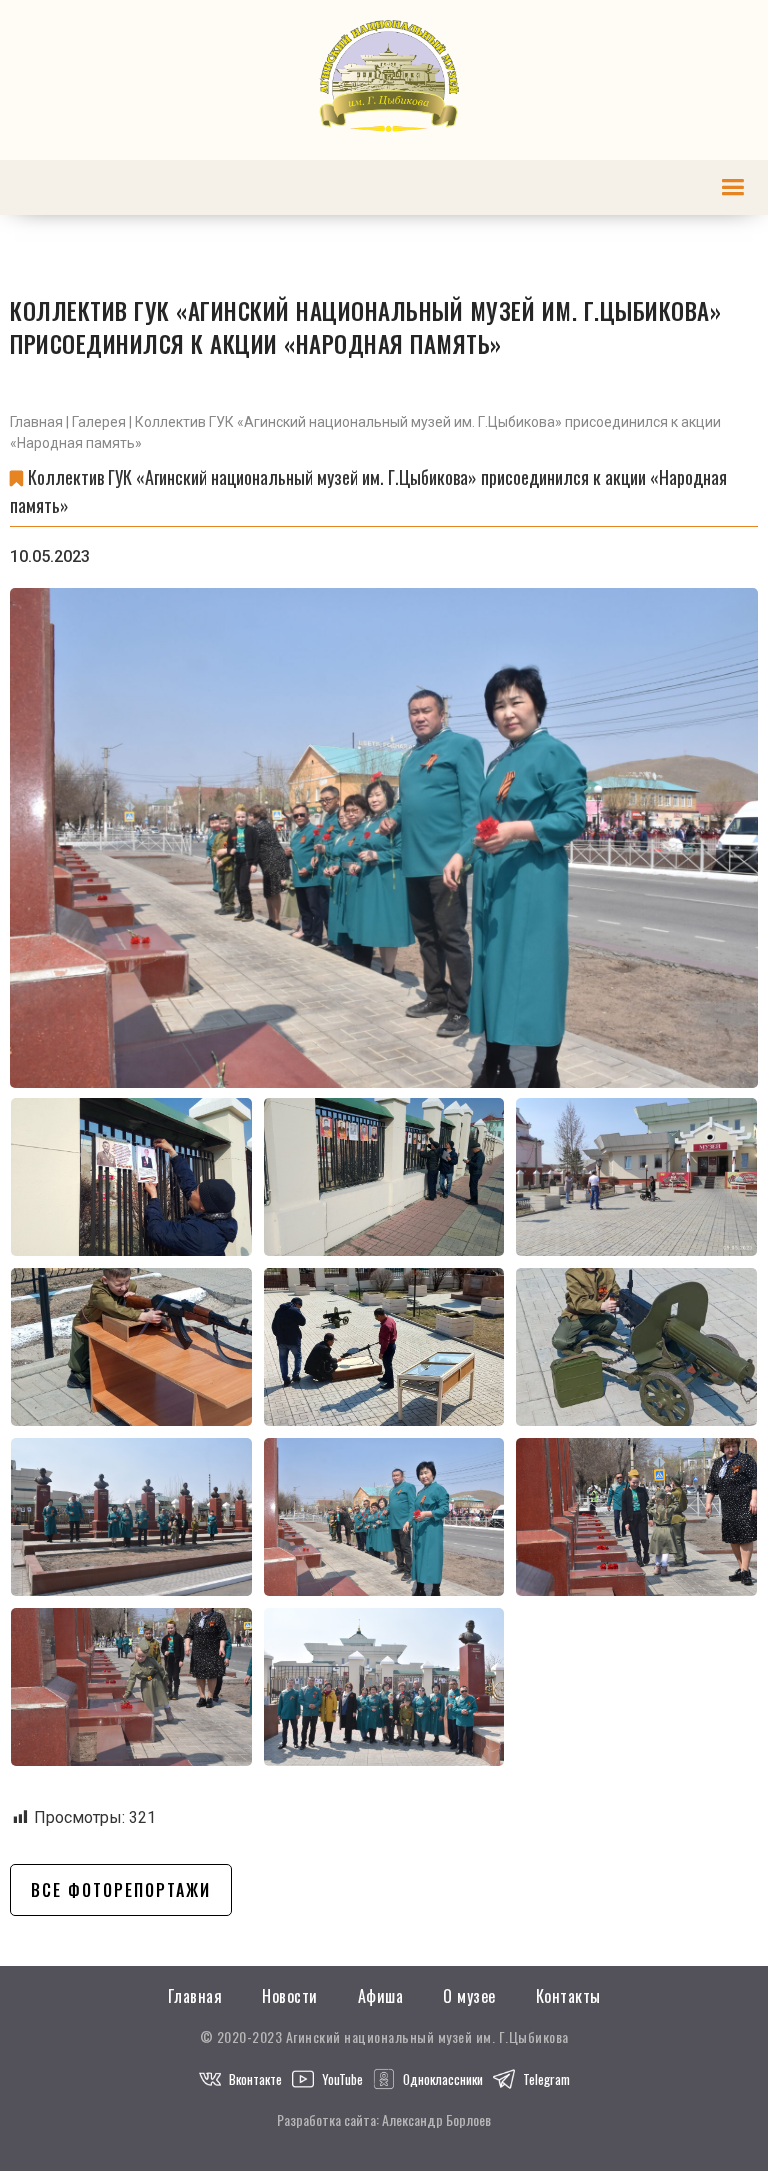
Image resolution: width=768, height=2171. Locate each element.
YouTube (342, 2079)
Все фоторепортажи (121, 1890)
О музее (469, 1996)
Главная (36, 422)
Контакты (568, 1996)
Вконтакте (255, 2079)
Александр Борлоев (436, 2119)
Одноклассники (443, 2079)
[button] (732, 187)
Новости (290, 1996)
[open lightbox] (384, 838)
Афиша (381, 1996)
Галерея (99, 422)
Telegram (546, 2079)
